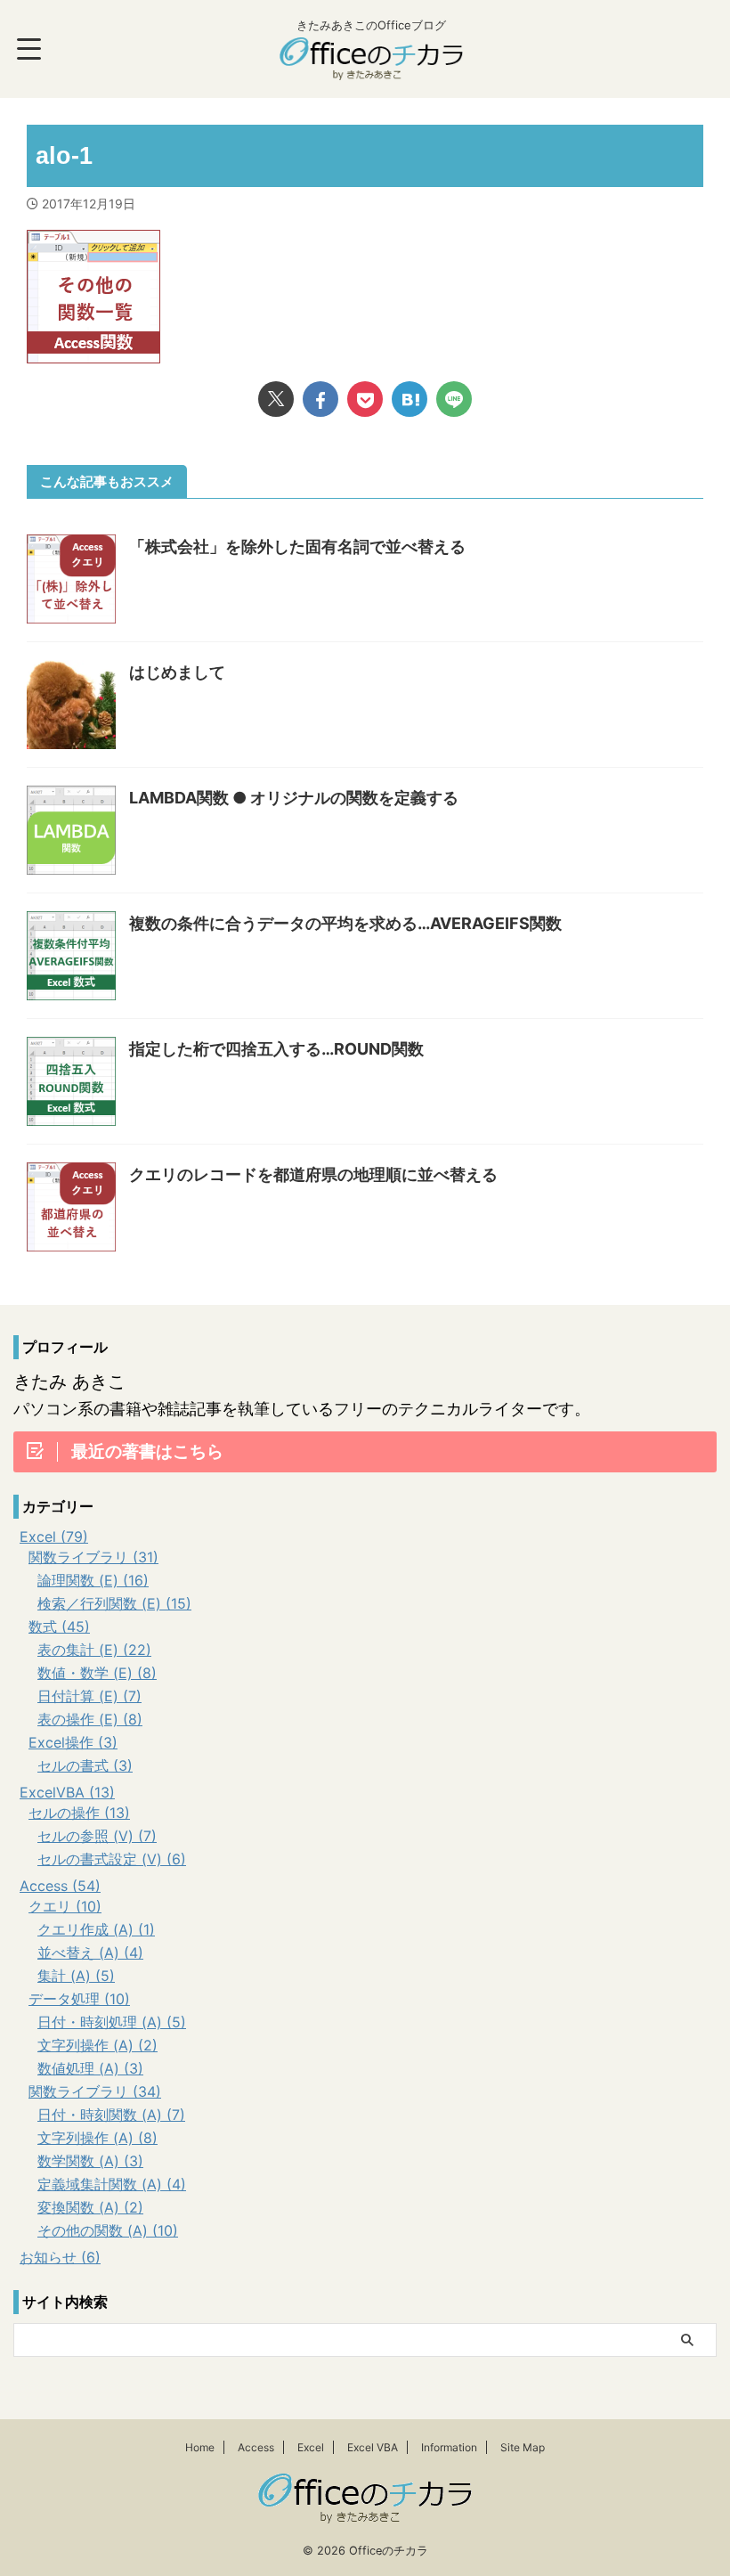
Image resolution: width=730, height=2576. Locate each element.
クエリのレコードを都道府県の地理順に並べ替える (313, 1174)
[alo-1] (410, 399)
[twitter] (276, 399)
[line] (454, 399)
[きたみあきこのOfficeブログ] (371, 67)
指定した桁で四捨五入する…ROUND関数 (276, 1049)
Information (449, 2447)
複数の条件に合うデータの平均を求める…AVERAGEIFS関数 (345, 923)
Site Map (523, 2447)
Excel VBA (373, 2447)
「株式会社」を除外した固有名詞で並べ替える (297, 546)
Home (200, 2447)
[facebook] (320, 399)
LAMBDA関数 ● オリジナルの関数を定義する (294, 798)
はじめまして (177, 672)
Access (256, 2447)
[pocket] (365, 399)
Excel (311, 2447)
